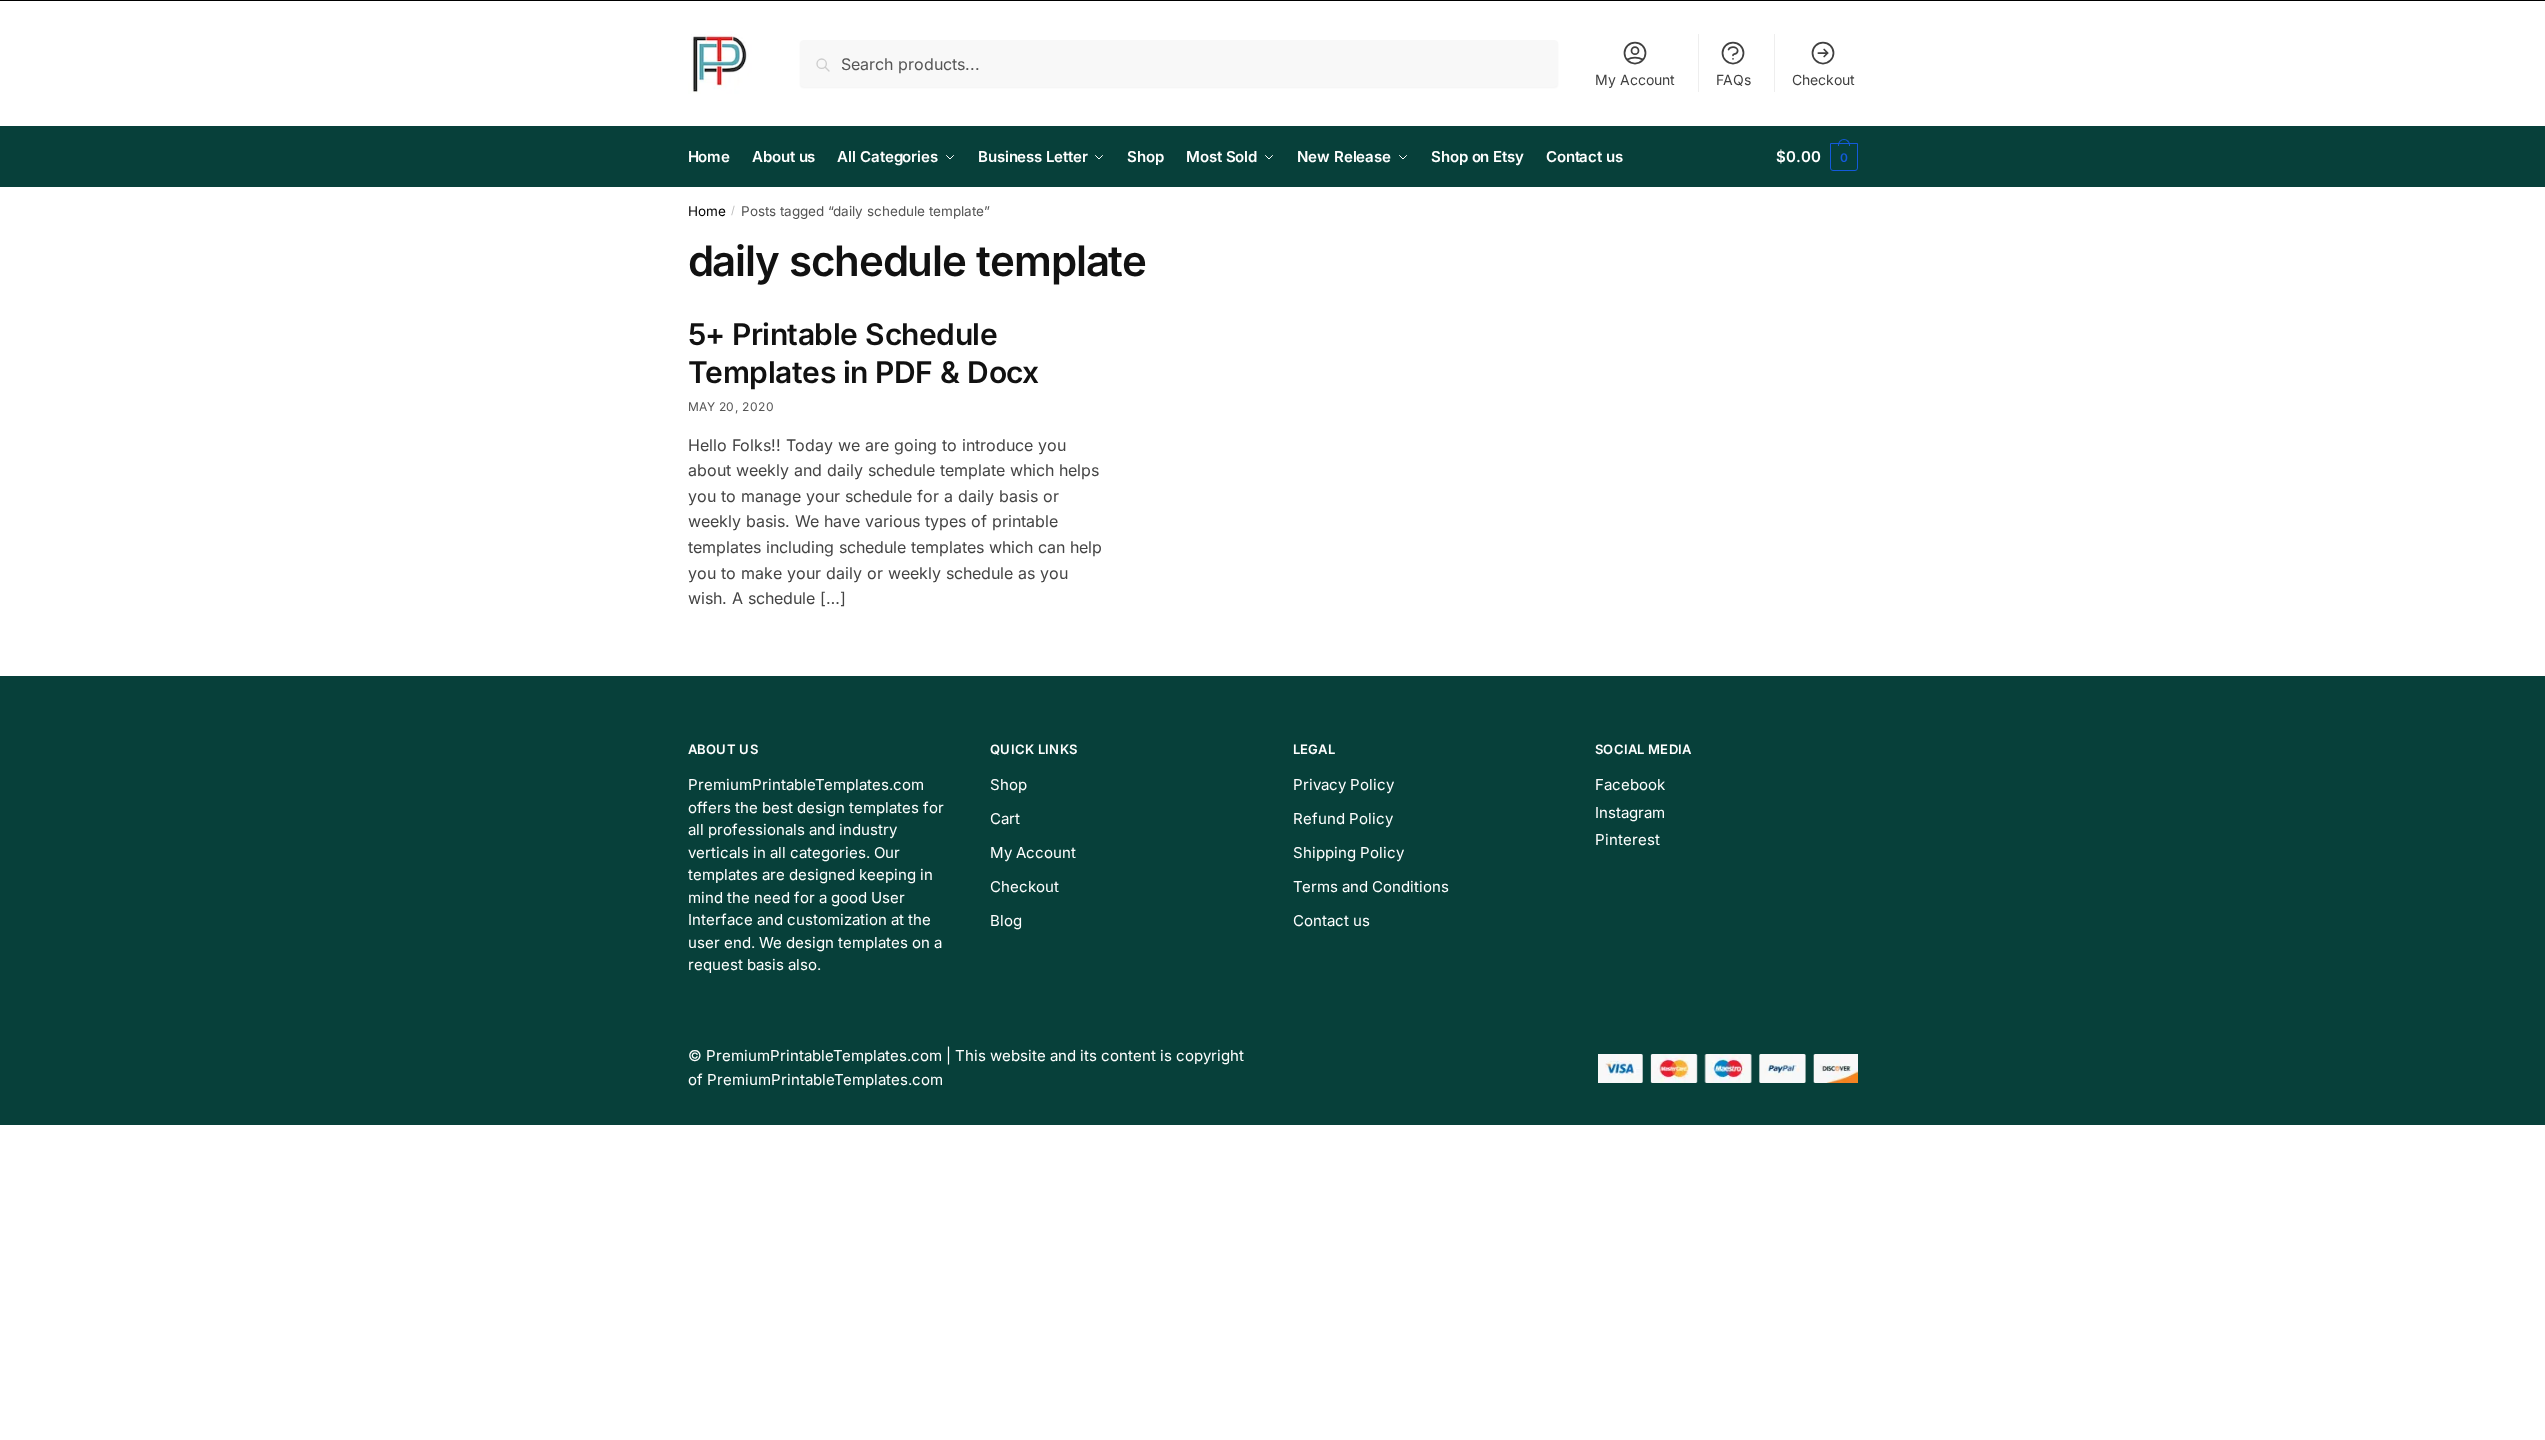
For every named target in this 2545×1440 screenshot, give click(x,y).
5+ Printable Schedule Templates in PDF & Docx (863, 353)
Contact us (1331, 920)
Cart (1005, 818)
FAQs (1733, 79)
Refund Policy (1343, 818)
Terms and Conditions (1371, 886)
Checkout (1823, 79)
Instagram (1630, 812)
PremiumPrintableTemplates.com (824, 1055)
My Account (1635, 79)
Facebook (1630, 784)
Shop (1008, 784)
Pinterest (1627, 839)
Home (707, 211)
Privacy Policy (1343, 784)
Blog (1006, 920)
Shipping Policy (1348, 852)
